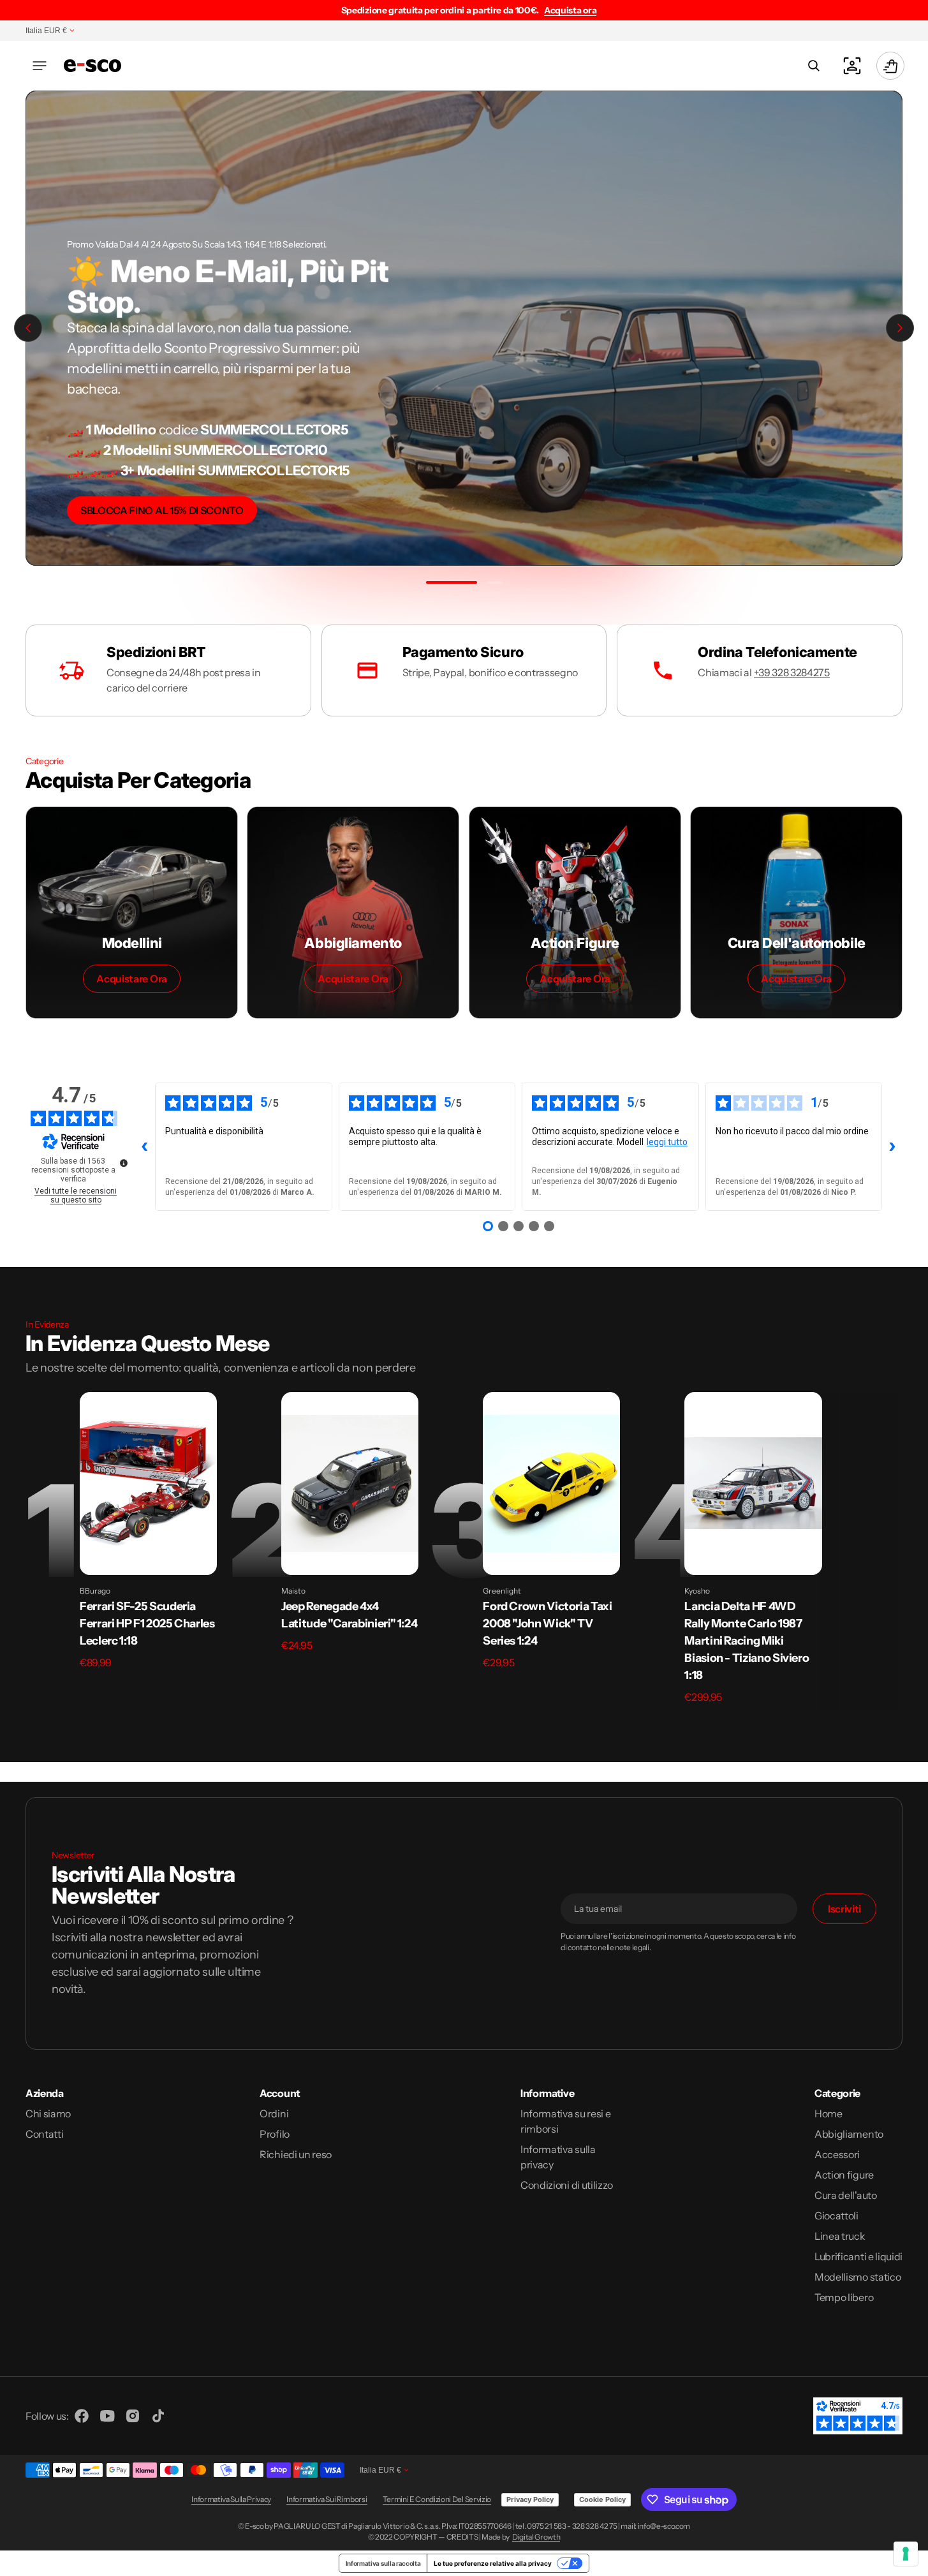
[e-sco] (92, 65)
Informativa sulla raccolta (383, 2563)
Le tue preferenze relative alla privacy (493, 2563)
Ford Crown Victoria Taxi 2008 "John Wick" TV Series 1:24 (547, 1624)
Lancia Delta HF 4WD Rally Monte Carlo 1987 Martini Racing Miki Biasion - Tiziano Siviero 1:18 (747, 1641)
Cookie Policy (602, 2499)
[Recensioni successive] (892, 1146)
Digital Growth (536, 2537)
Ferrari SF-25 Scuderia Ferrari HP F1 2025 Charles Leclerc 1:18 (147, 1624)
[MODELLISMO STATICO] (132, 913)
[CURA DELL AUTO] (796, 913)
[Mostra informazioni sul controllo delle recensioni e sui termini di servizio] (124, 1163)
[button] (40, 66)
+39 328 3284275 (792, 672)
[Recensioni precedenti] (145, 1146)
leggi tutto (667, 1142)
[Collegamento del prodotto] (148, 1484)
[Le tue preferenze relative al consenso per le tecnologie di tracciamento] (906, 2554)
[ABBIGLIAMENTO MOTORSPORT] (353, 913)
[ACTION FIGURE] (575, 913)
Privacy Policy (530, 2499)
